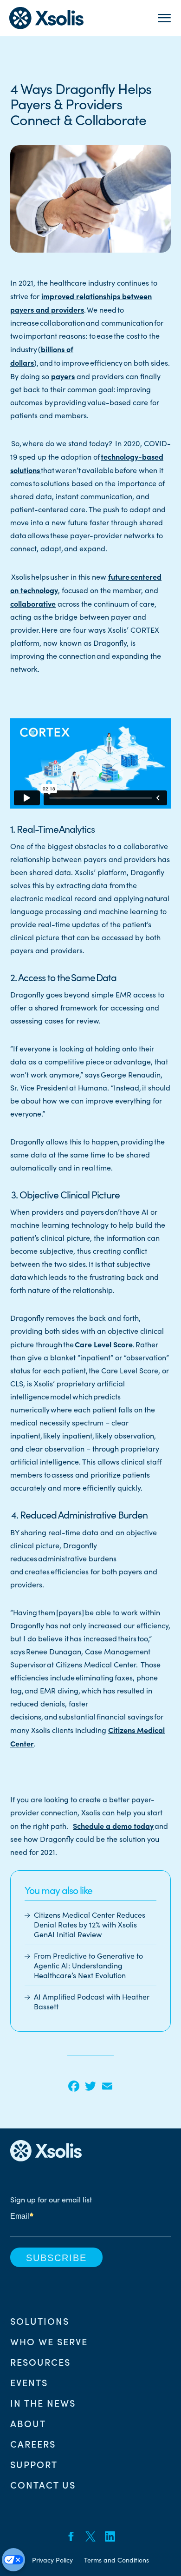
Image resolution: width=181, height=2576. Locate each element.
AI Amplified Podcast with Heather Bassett (92, 2001)
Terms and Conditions (116, 2560)
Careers (33, 2443)
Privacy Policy (52, 2560)
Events (29, 2382)
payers (63, 376)
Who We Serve (49, 2341)
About (28, 2423)
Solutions (40, 2321)
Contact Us (43, 2484)
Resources (40, 2362)
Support (34, 2464)
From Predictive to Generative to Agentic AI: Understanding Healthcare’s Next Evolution (88, 1965)
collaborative (33, 603)
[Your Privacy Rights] (13, 2560)
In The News (43, 2402)
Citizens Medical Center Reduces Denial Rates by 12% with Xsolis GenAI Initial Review (90, 1924)
